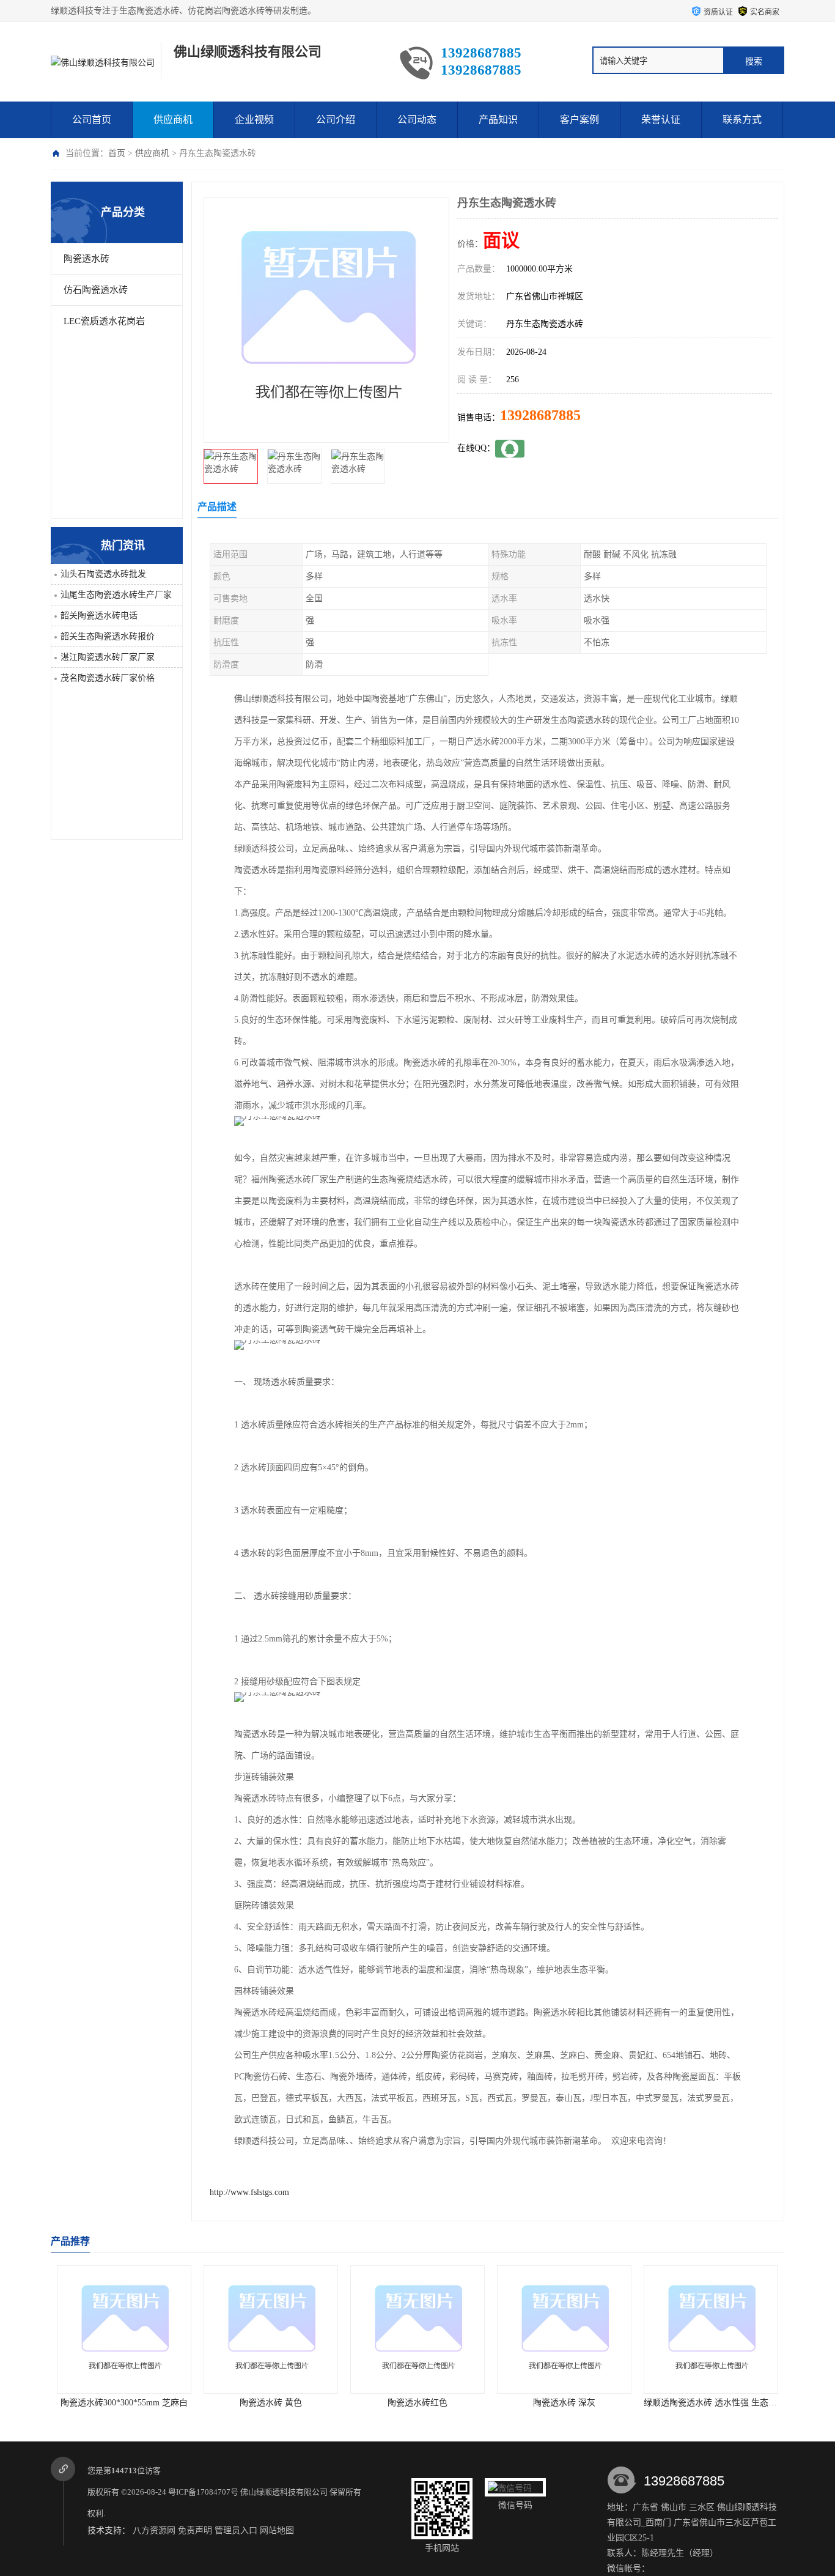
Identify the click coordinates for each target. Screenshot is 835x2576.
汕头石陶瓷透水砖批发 (103, 574)
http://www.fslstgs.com (249, 2192)
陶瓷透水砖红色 (417, 2403)
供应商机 (173, 120)
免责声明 (195, 2530)
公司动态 (417, 120)
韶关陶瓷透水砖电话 (99, 616)
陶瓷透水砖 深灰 (564, 2403)
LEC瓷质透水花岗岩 (104, 321)
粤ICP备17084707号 (203, 2492)
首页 (117, 153)
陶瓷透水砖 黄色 (271, 2403)
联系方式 (742, 120)
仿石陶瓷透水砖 (96, 290)
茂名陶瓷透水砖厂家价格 (108, 678)
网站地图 (277, 2530)
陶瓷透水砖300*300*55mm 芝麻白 (124, 2403)
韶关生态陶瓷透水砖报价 (108, 636)
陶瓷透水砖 (86, 259)
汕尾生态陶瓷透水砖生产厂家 (116, 595)
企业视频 (254, 120)
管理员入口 (236, 2530)
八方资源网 (154, 2530)
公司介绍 (336, 120)
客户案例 (579, 120)
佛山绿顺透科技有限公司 (284, 2492)
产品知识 (498, 120)
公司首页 (92, 120)
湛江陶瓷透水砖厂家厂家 (108, 657)
